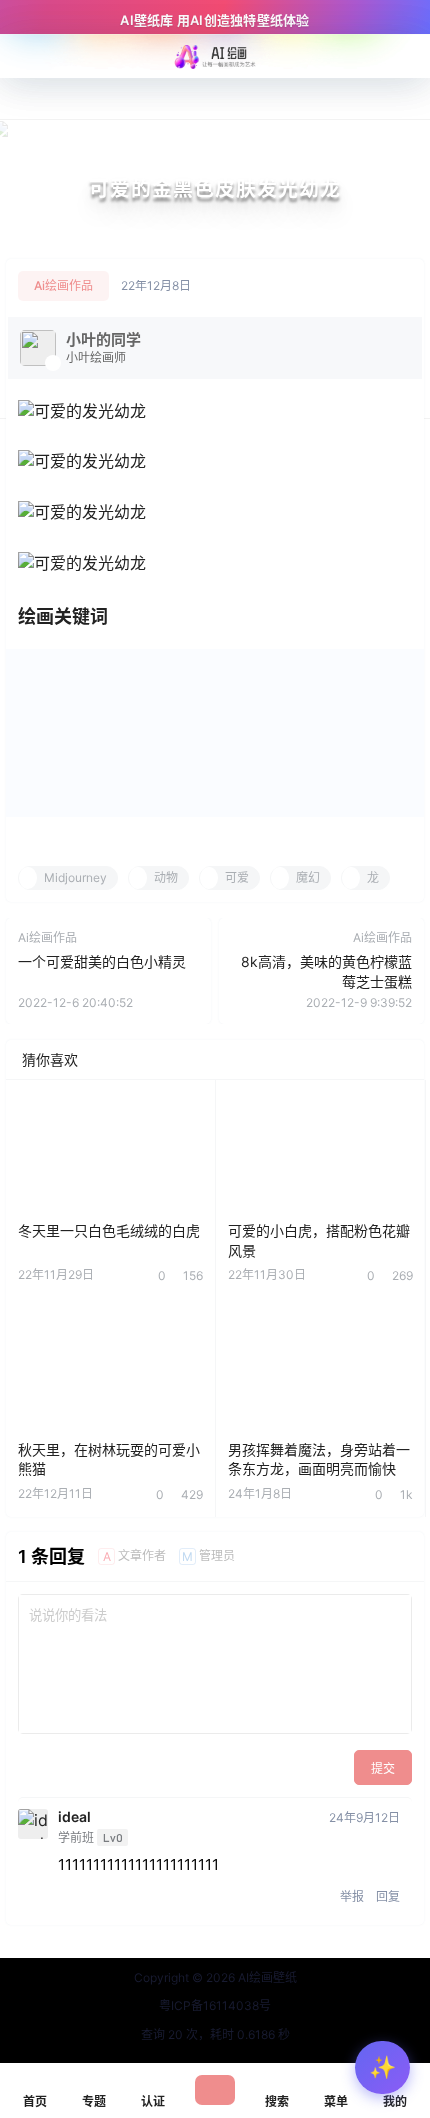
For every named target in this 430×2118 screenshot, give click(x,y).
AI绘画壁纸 (266, 1977)
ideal (74, 1817)
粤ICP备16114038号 (215, 2005)
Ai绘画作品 (63, 285)
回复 (388, 1896)
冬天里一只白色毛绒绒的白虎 (109, 1230)
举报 (352, 1896)
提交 (383, 1768)
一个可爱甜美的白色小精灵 (102, 961)
